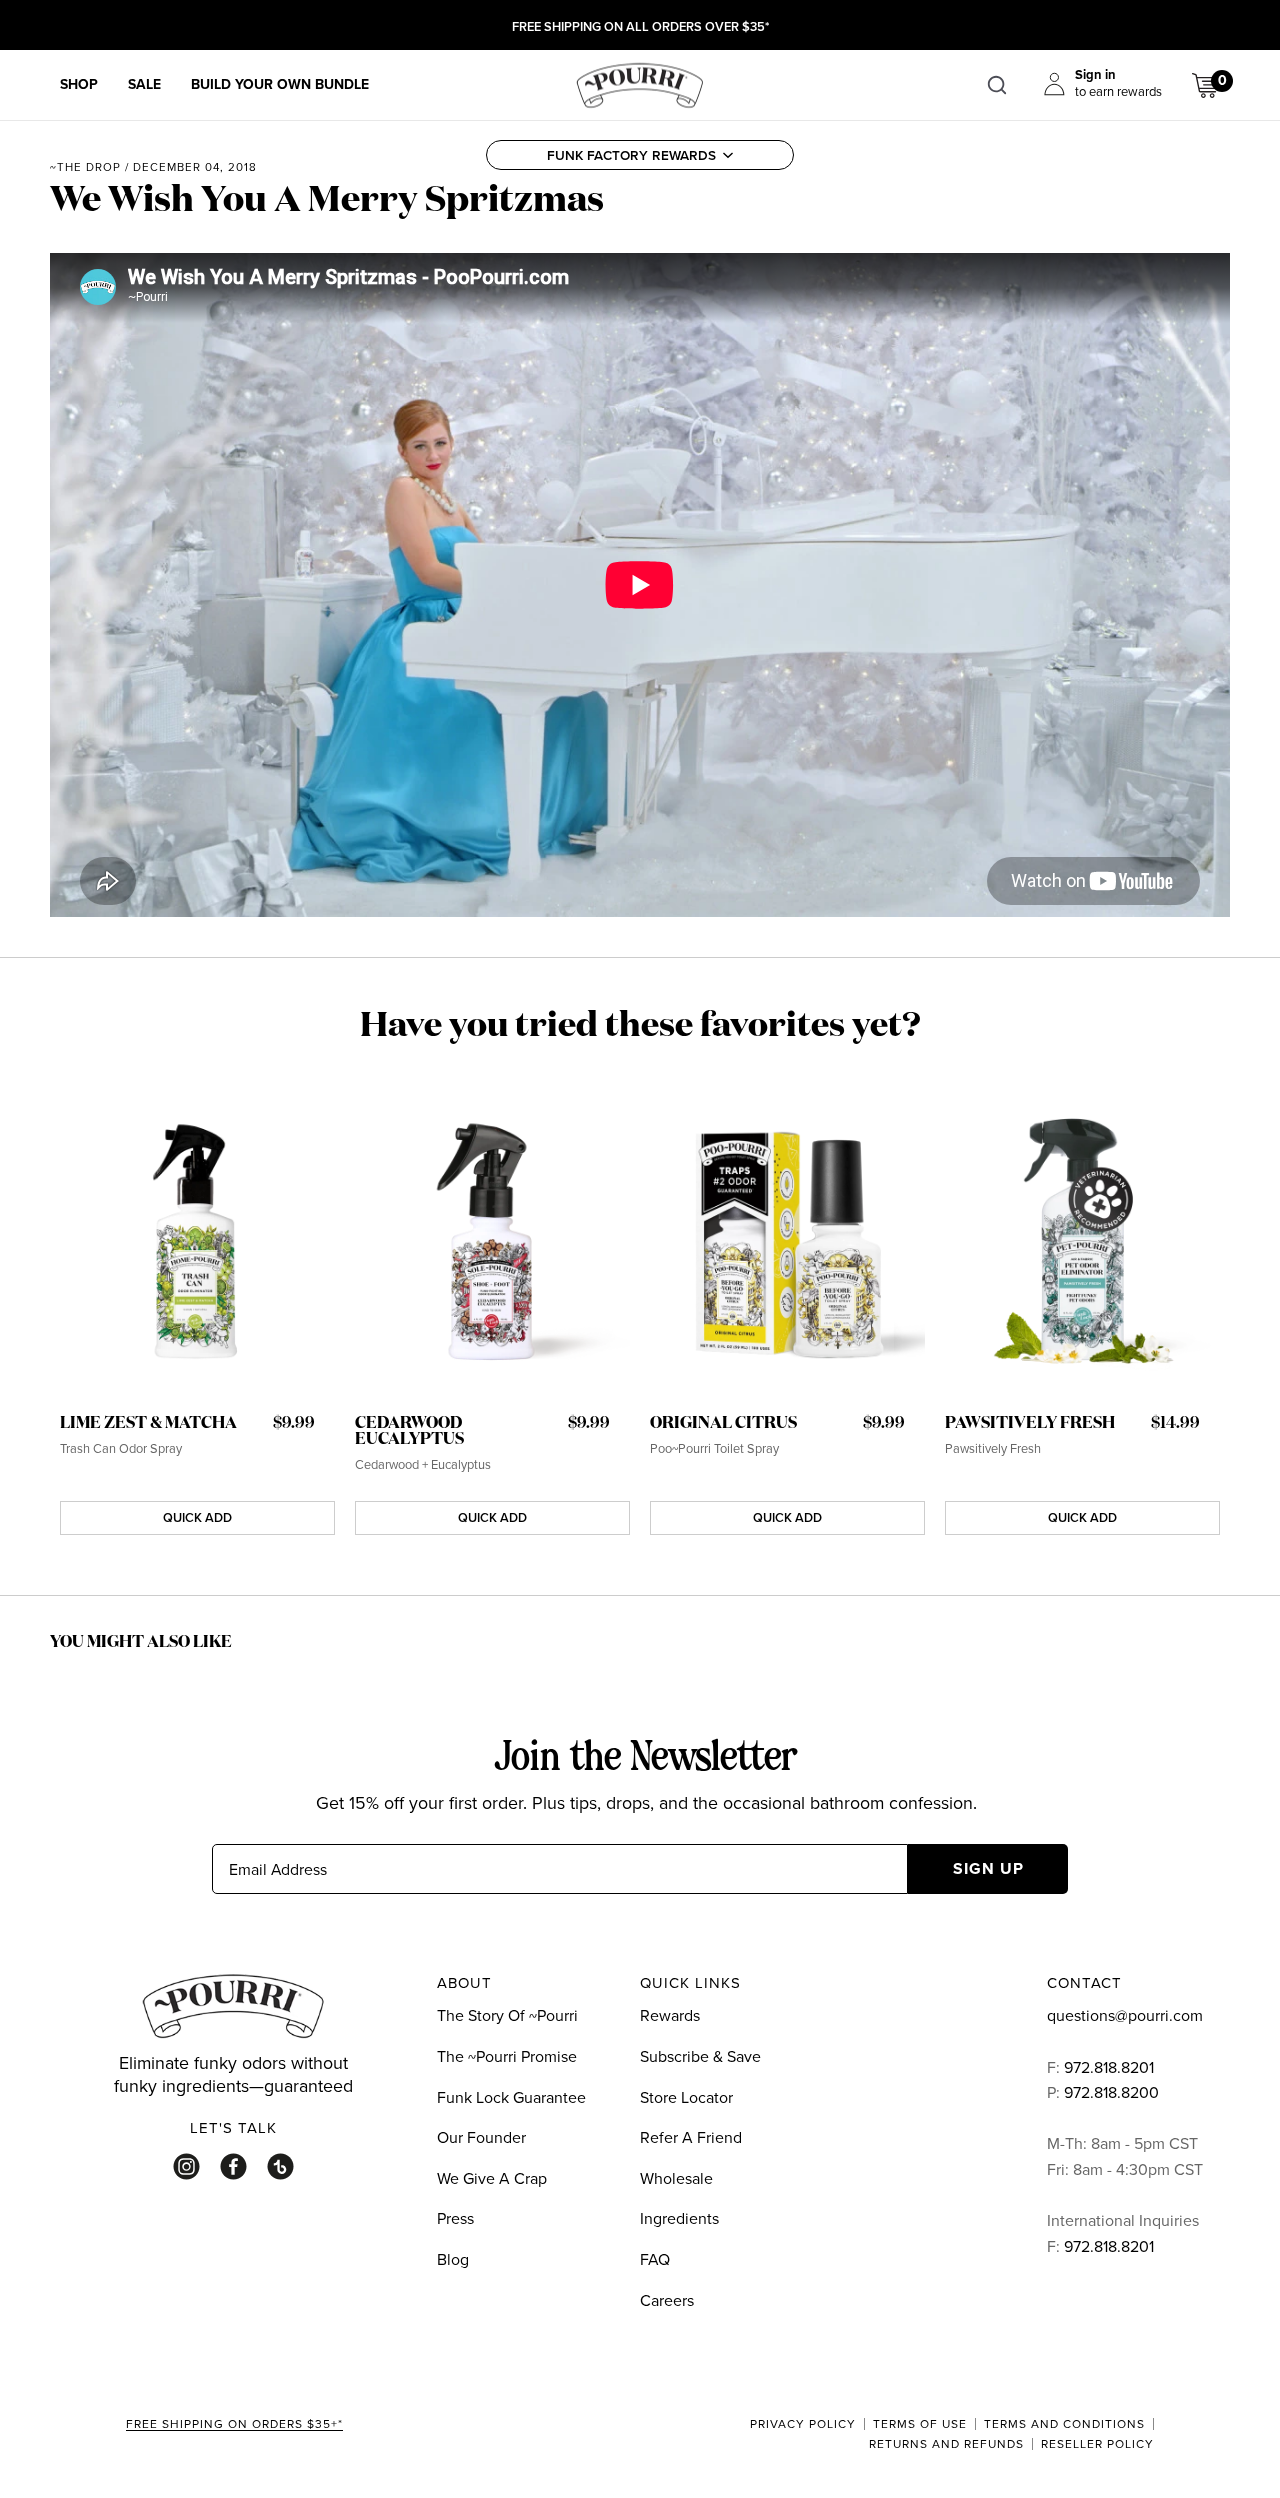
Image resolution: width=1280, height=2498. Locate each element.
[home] (640, 83)
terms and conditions (1064, 2424)
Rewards (670, 2015)
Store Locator (686, 2097)
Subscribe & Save (700, 2056)
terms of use (920, 2424)
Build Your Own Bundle (280, 84)
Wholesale (676, 2178)
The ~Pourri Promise (507, 2056)
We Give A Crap (492, 2178)
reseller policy (1097, 2444)
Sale (144, 84)
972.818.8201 (1109, 2067)
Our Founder (481, 2137)
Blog (453, 2259)
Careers (667, 2300)
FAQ (655, 2259)
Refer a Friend (691, 2137)
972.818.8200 (1113, 2092)
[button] (640, 155)
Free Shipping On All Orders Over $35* (640, 27)
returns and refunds (946, 2444)
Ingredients (679, 2218)
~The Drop (85, 167)
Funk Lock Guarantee (511, 2097)
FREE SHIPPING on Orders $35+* (234, 2425)
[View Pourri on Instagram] (186, 2166)
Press (455, 2218)
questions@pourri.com (1125, 2015)
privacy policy (803, 2424)
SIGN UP (988, 1868)
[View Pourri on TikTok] (280, 2166)
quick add (197, 1517)
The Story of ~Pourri (507, 2015)
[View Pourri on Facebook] (233, 2166)
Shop (79, 84)
